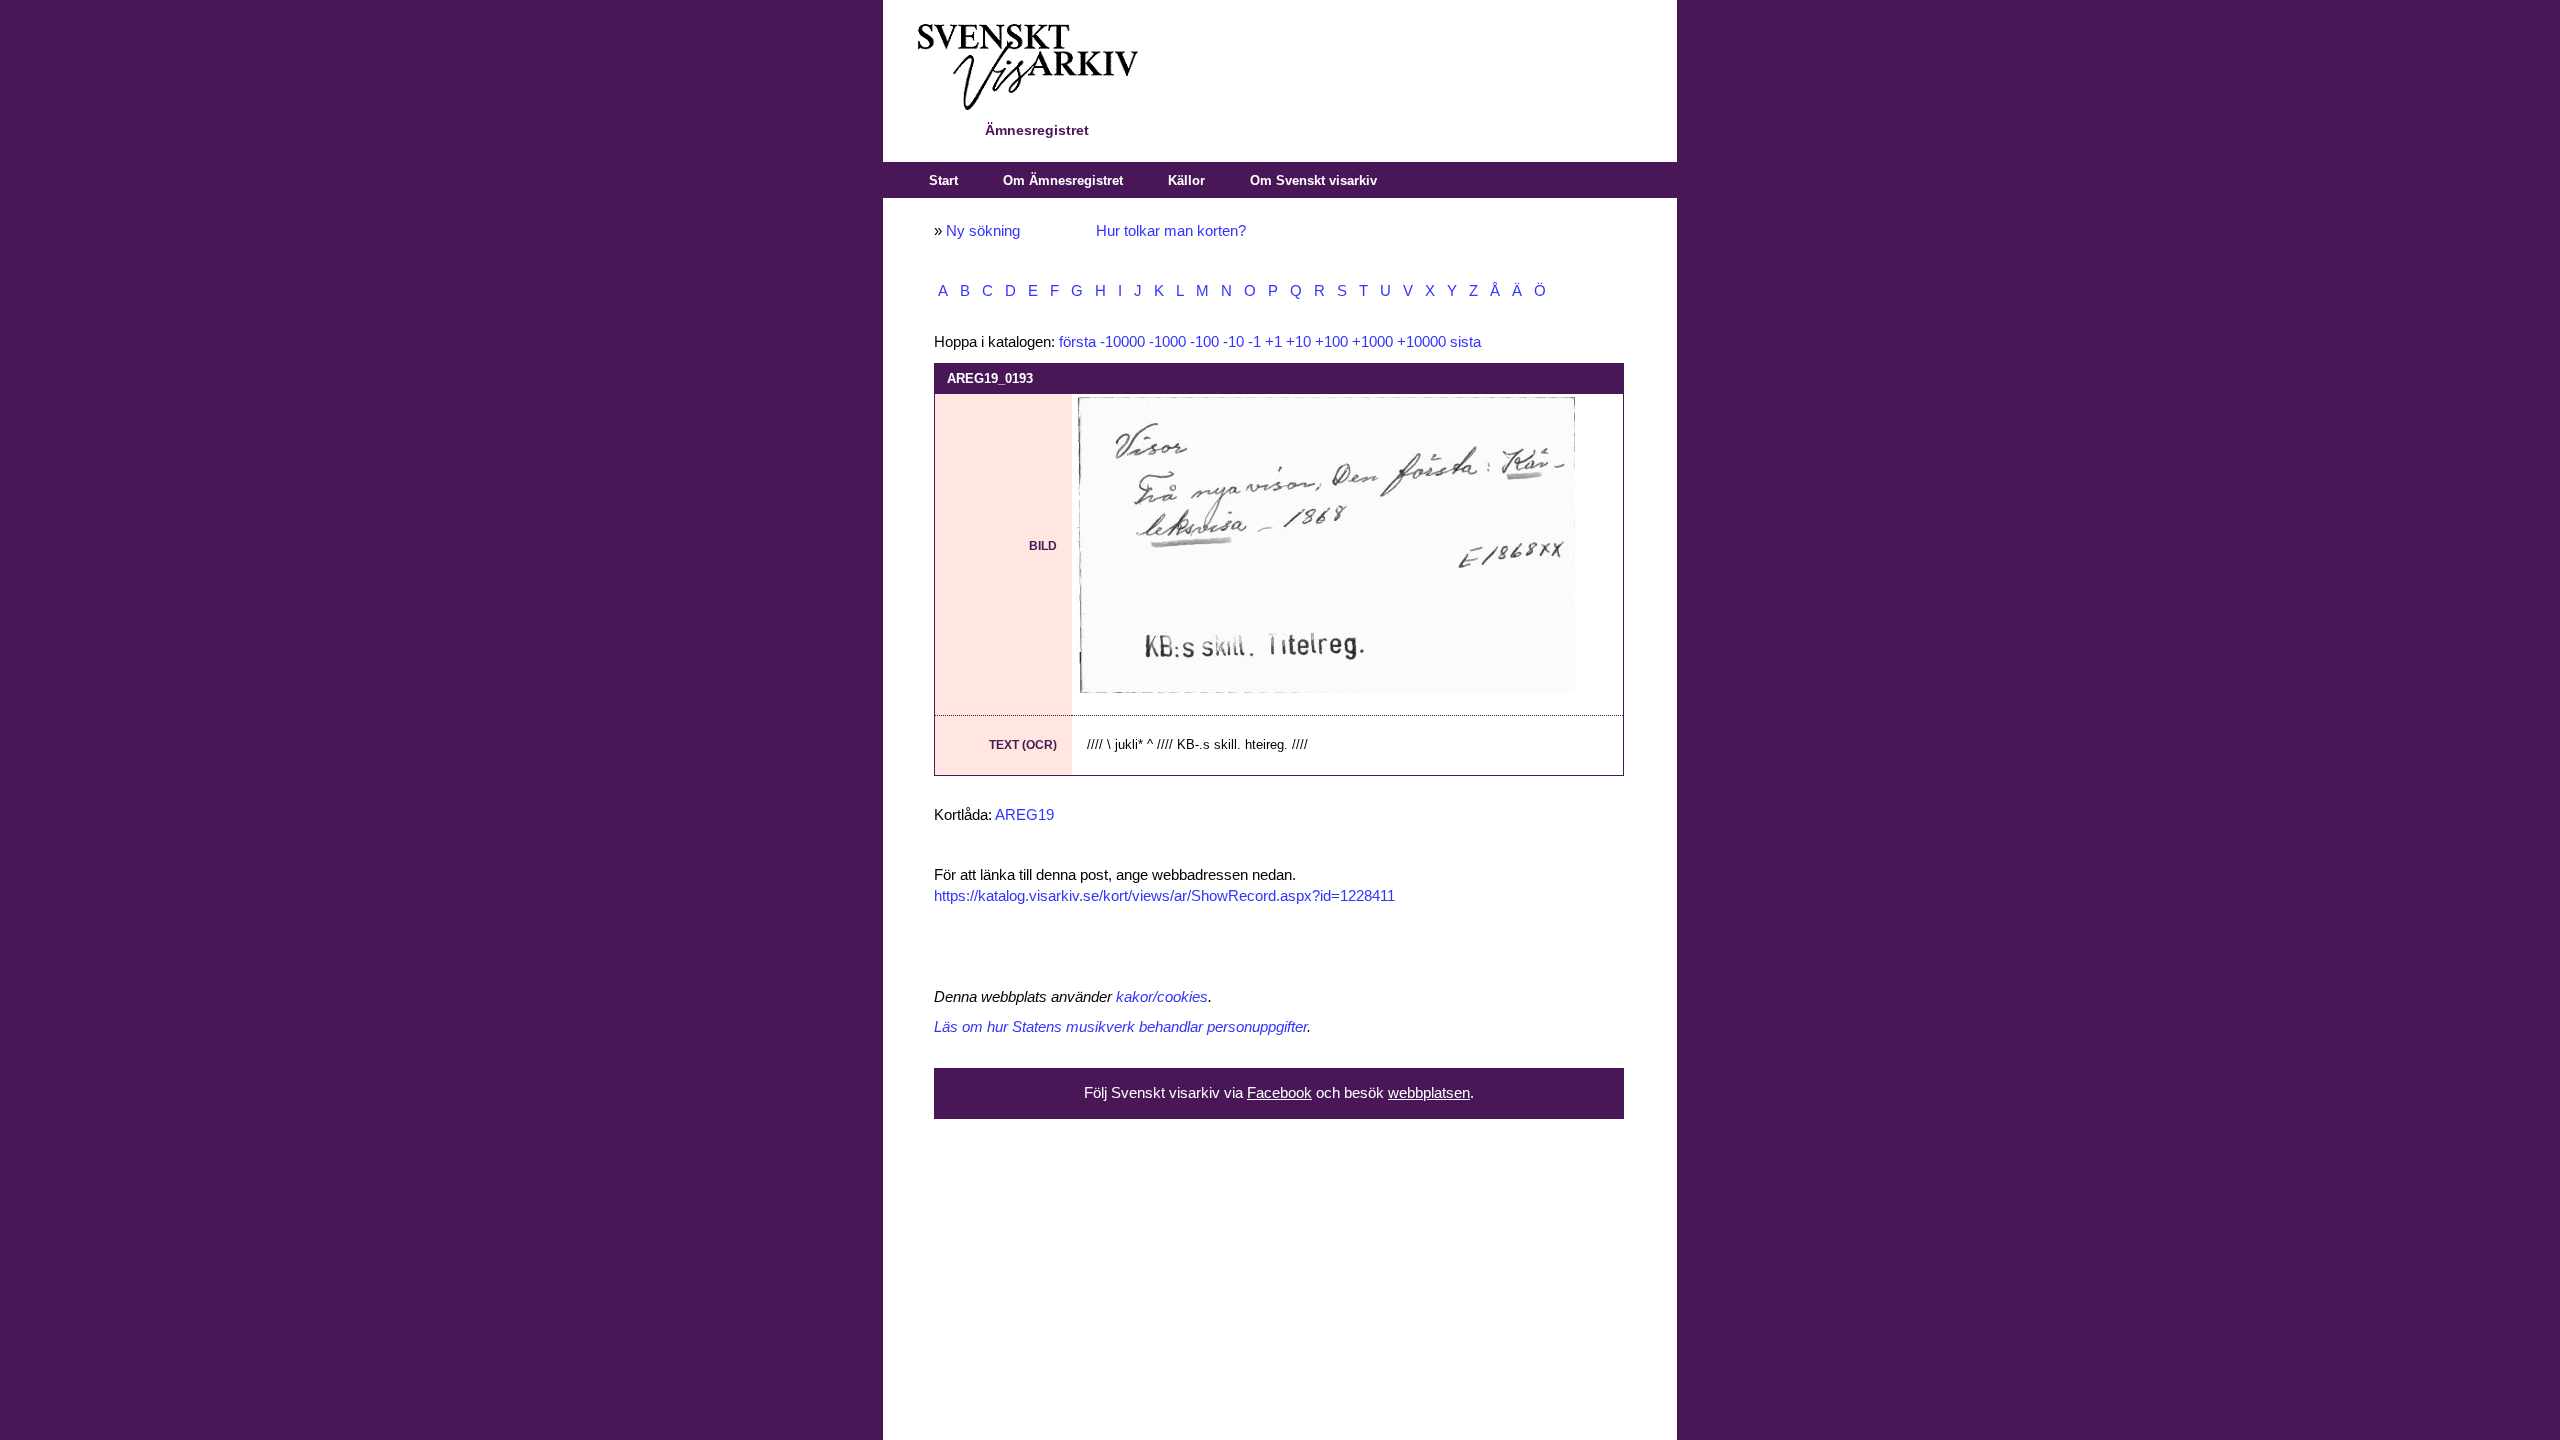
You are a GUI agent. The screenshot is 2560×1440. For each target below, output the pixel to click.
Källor (1186, 180)
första (1077, 342)
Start (943, 180)
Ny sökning (983, 231)
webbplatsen (1429, 1093)
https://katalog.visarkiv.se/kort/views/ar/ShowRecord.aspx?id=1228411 (1164, 896)
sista (1465, 342)
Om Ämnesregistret (1063, 180)
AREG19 (1024, 815)
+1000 (1372, 342)
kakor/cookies (1162, 997)
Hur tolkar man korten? (1171, 231)
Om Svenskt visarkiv (1313, 180)
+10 (1298, 342)
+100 (1331, 342)
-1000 (1167, 342)
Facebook (1279, 1093)
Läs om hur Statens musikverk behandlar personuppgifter (1120, 1027)
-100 (1204, 342)
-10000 (1122, 342)
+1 (1273, 342)
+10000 (1421, 342)
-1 (1254, 342)
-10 (1233, 342)
